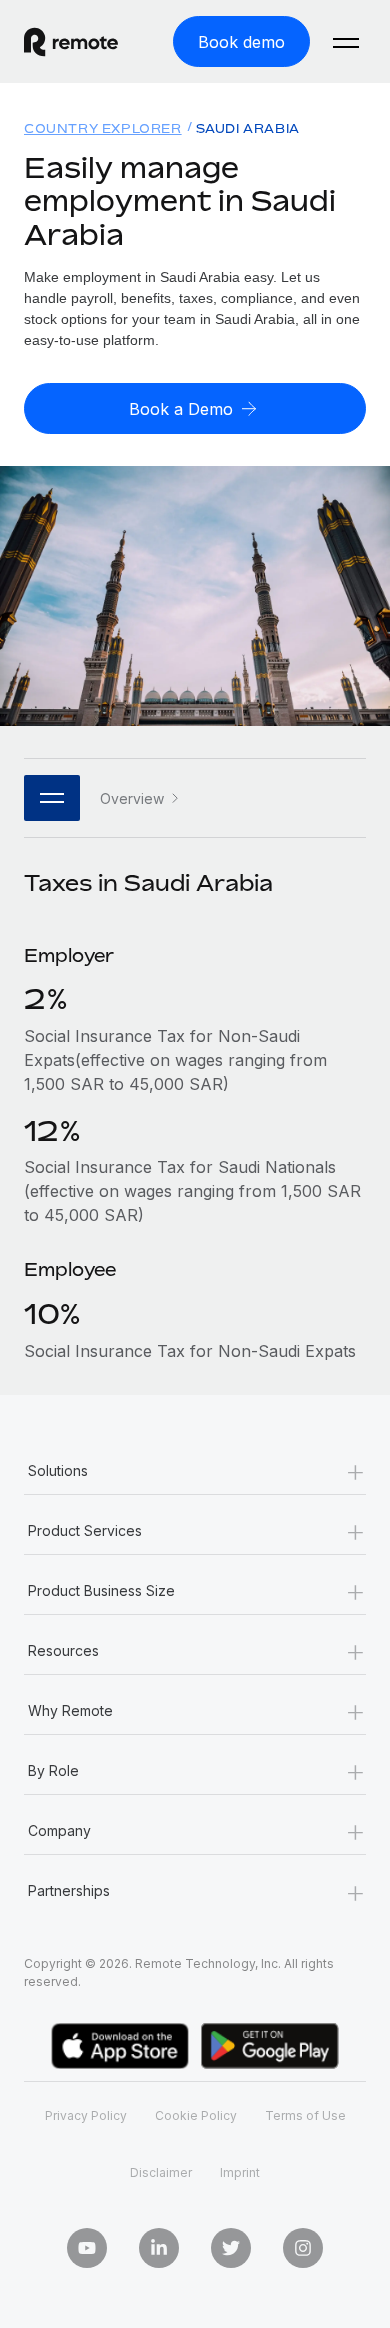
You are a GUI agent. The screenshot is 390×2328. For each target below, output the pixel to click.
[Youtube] (87, 2248)
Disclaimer (161, 2172)
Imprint (240, 2172)
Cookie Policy (196, 2115)
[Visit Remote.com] (86, 42)
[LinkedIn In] (159, 2248)
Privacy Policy (86, 2115)
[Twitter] (231, 2248)
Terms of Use (305, 2115)
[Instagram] (303, 2248)
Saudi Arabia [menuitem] (248, 128)
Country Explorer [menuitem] (103, 128)
